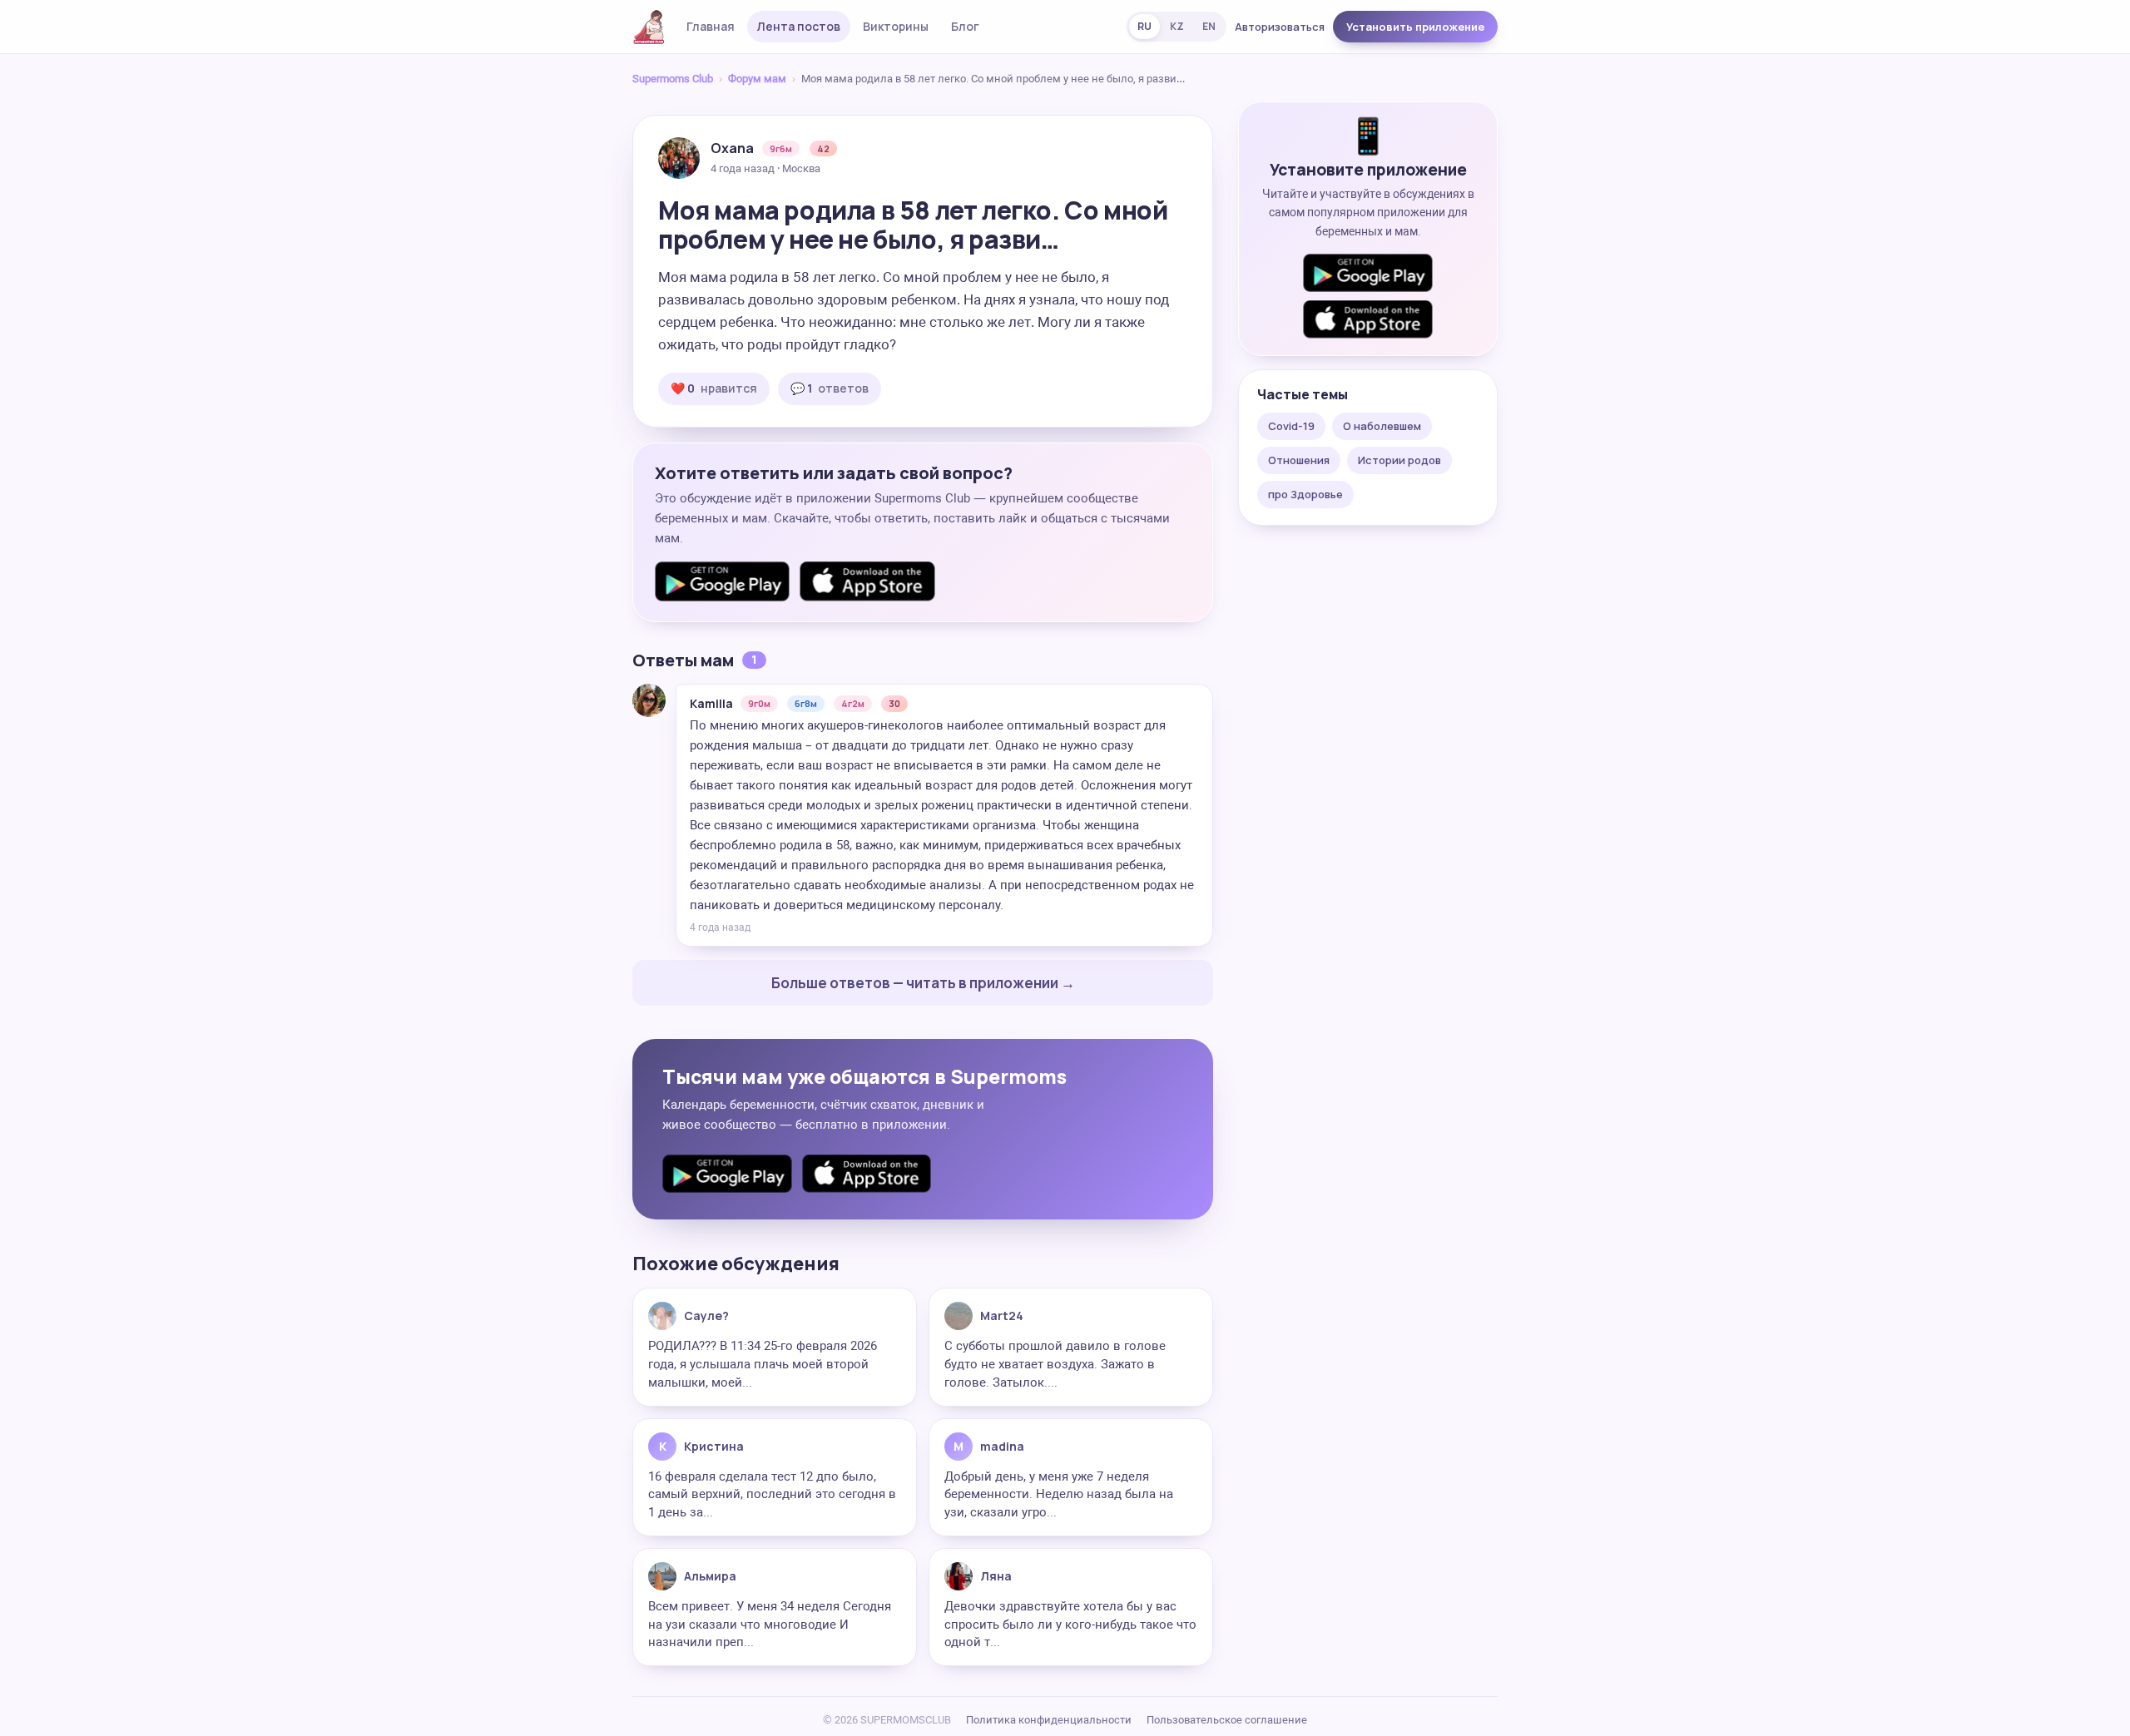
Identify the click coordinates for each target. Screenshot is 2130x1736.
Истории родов (1399, 460)
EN (1209, 26)
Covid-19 (1291, 426)
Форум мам (757, 79)
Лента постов (799, 26)
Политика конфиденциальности (1049, 1720)
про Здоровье (1305, 494)
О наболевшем (1382, 426)
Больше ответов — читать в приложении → (923, 983)
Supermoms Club (673, 79)
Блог (965, 26)
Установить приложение (1415, 27)
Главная (711, 26)
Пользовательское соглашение (1227, 1720)
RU (1144, 26)
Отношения (1299, 460)
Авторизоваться (1280, 27)
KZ (1177, 26)
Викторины (896, 26)
